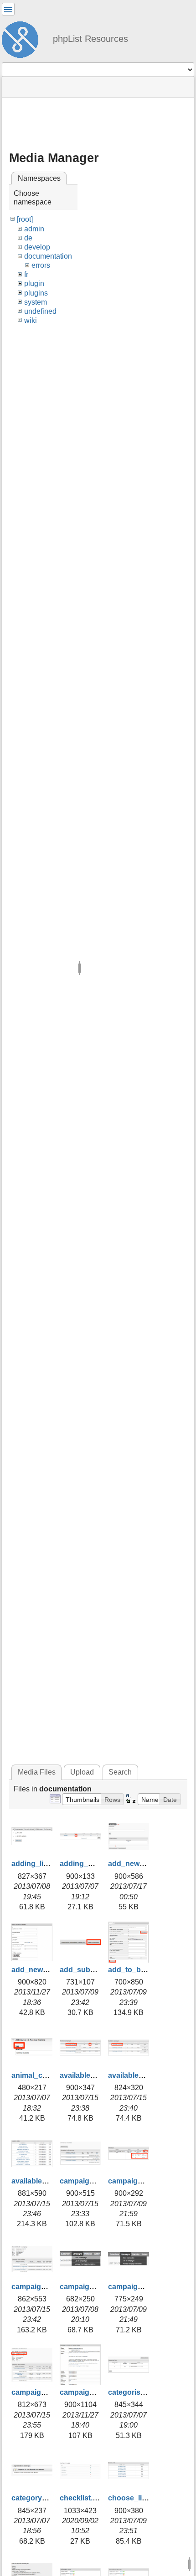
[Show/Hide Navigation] (8, 9)
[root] (25, 219)
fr (26, 274)
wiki (31, 320)
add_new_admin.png (144, 1864)
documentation (48, 256)
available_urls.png (43, 2181)
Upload (82, 1772)
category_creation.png (51, 2498)
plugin (34, 283)
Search (120, 1772)
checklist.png (83, 2498)
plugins (36, 293)
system (36, 302)
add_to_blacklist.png (144, 1970)
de (28, 238)
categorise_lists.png (143, 2392)
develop (37, 247)
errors (41, 265)
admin (34, 229)
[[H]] (24, 38)
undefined (40, 311)
